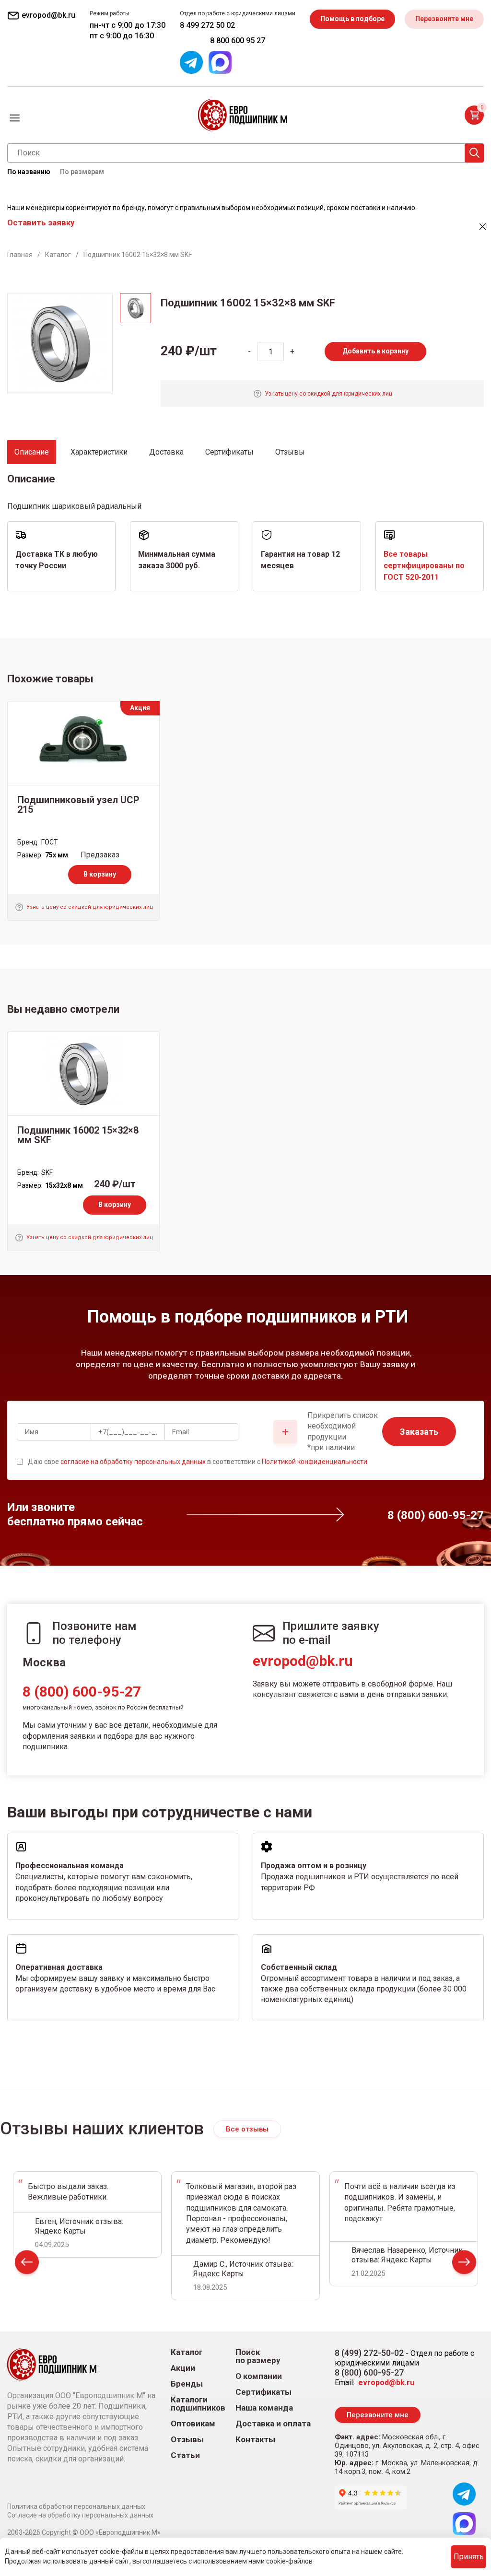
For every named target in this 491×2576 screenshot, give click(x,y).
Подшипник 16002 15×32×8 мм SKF (78, 1135)
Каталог (187, 2352)
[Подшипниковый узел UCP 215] (83, 743)
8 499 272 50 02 (207, 25)
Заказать (419, 1432)
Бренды (187, 2384)
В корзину (100, 874)
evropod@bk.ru (303, 1661)
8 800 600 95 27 (238, 41)
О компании (259, 2376)
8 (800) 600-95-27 (82, 1692)
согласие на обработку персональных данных (133, 1462)
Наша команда (264, 2408)
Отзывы (187, 2440)
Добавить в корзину (375, 351)
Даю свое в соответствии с (198, 1462)
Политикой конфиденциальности (315, 1462)
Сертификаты (263, 2392)
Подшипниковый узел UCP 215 (78, 805)
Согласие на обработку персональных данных (80, 2515)
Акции (183, 2368)
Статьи (185, 2455)
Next (464, 2264)
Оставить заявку (41, 222)
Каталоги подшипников (198, 2404)
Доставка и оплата (273, 2424)
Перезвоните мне (444, 19)
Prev (27, 2264)
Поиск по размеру (258, 2356)
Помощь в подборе (352, 19)
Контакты (255, 2440)
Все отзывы (247, 2129)
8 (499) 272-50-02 (369, 2353)
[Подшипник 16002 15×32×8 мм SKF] (83, 1074)
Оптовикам (193, 2424)
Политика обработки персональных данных (76, 2506)
